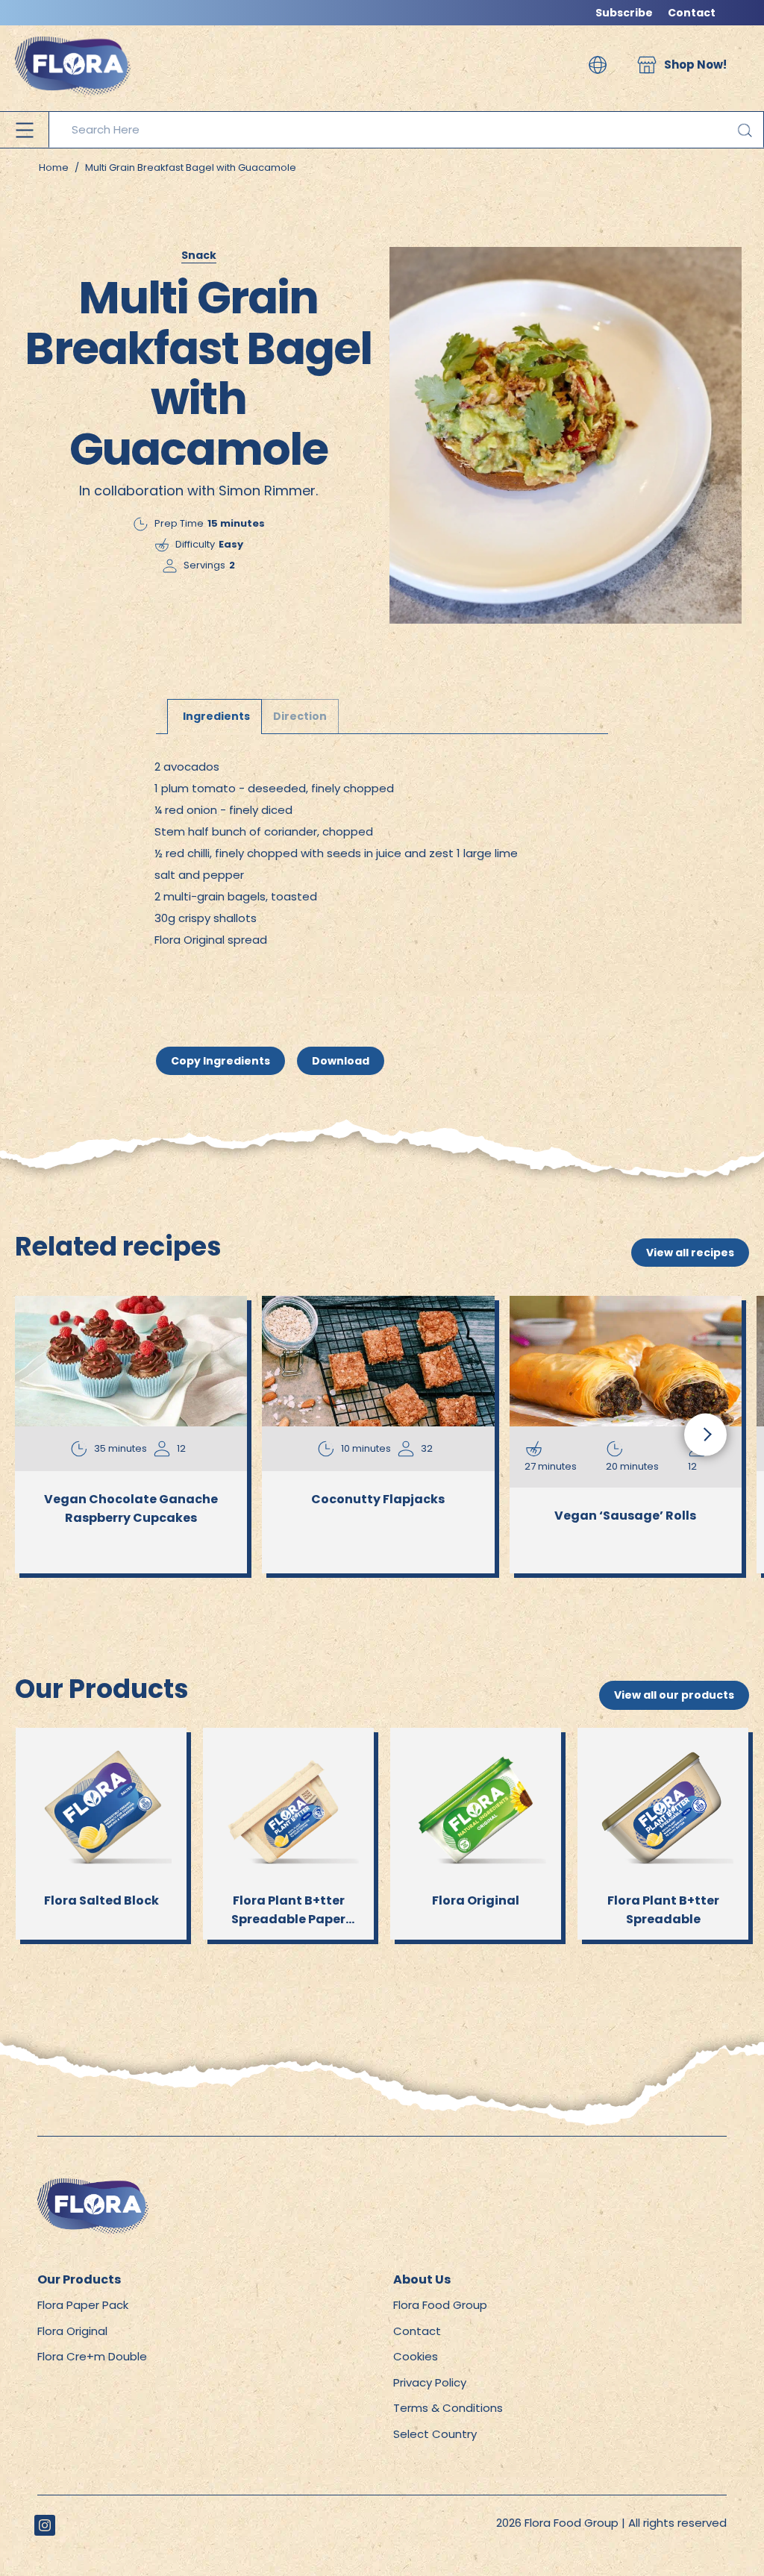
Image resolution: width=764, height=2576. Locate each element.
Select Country (435, 2434)
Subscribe (624, 13)
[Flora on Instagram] (45, 2525)
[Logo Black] (73, 33)
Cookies (416, 2356)
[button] (598, 65)
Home (54, 167)
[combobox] (406, 130)
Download (341, 1061)
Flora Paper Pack (83, 2305)
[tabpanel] (382, 855)
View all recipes (690, 1253)
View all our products (674, 1695)
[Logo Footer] (93, 2186)
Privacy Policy (430, 2382)
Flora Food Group (440, 2305)
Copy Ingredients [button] (220, 1061)
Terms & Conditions (448, 2408)
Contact (692, 13)
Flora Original (72, 2331)
